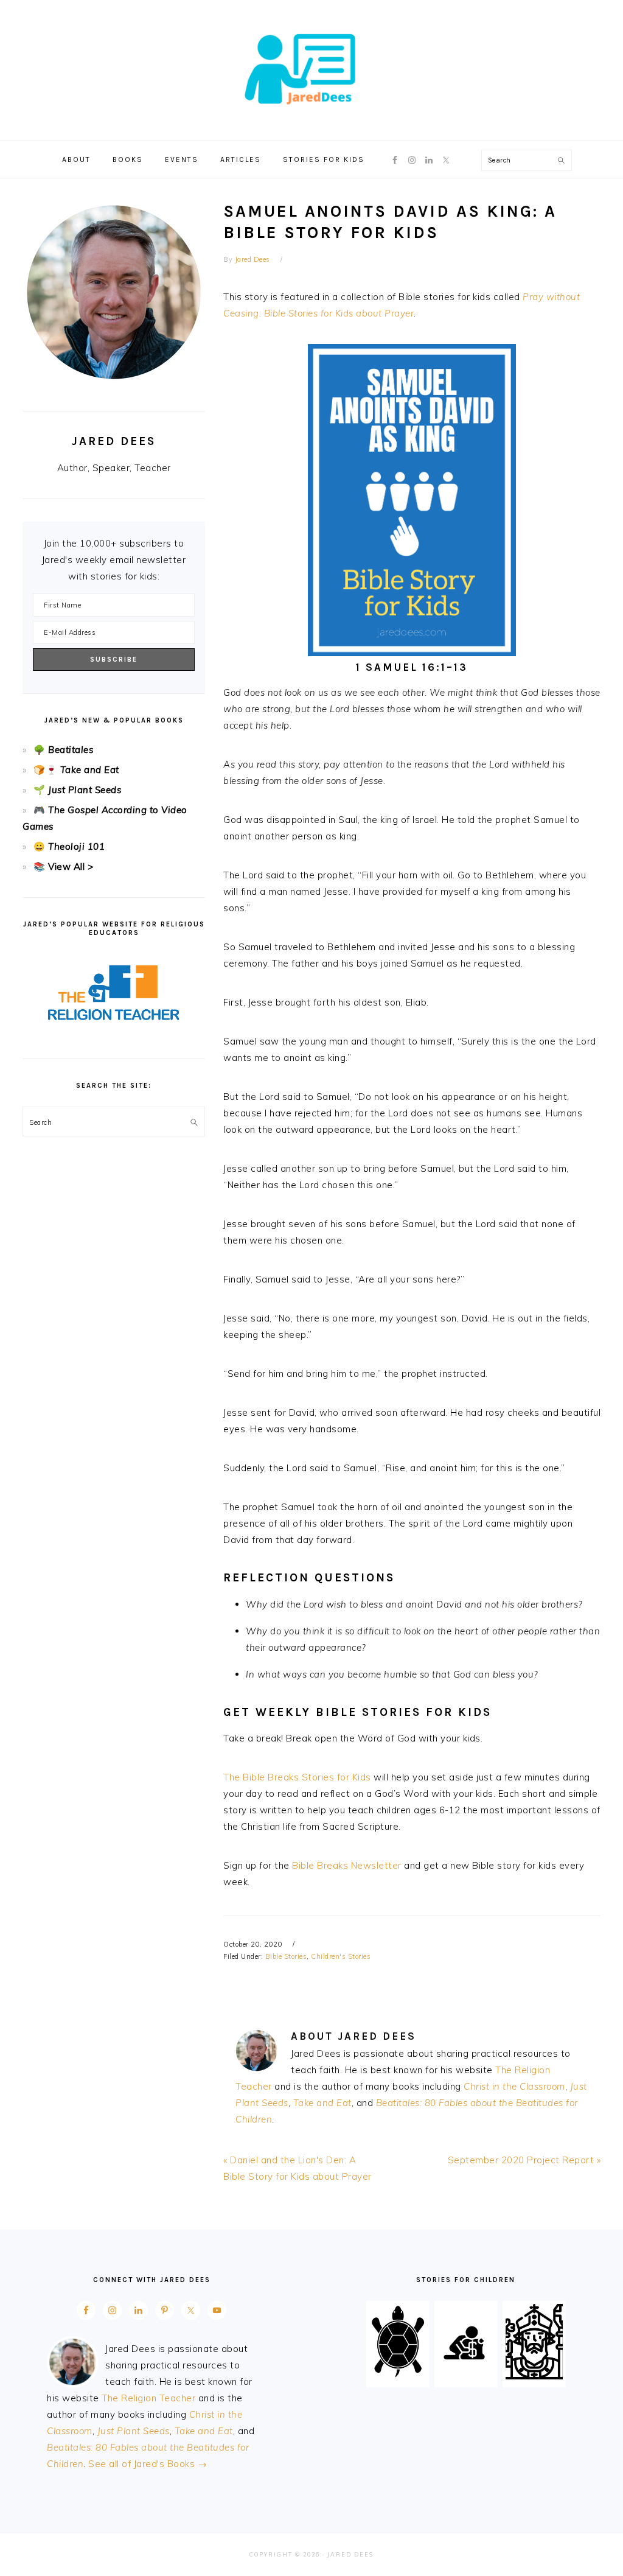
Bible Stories (286, 1956)
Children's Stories (341, 1956)
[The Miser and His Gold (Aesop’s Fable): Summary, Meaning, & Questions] (466, 2376)
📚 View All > (63, 866)
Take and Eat (322, 2103)
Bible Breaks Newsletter (347, 1865)
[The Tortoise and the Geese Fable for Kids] (398, 2376)
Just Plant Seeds (85, 790)
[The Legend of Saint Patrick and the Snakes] (534, 2376)
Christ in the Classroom (514, 2086)
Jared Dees (311, 66)
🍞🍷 (45, 770)
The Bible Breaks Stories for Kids (297, 1777)
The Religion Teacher (148, 2398)
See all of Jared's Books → (148, 2464)
